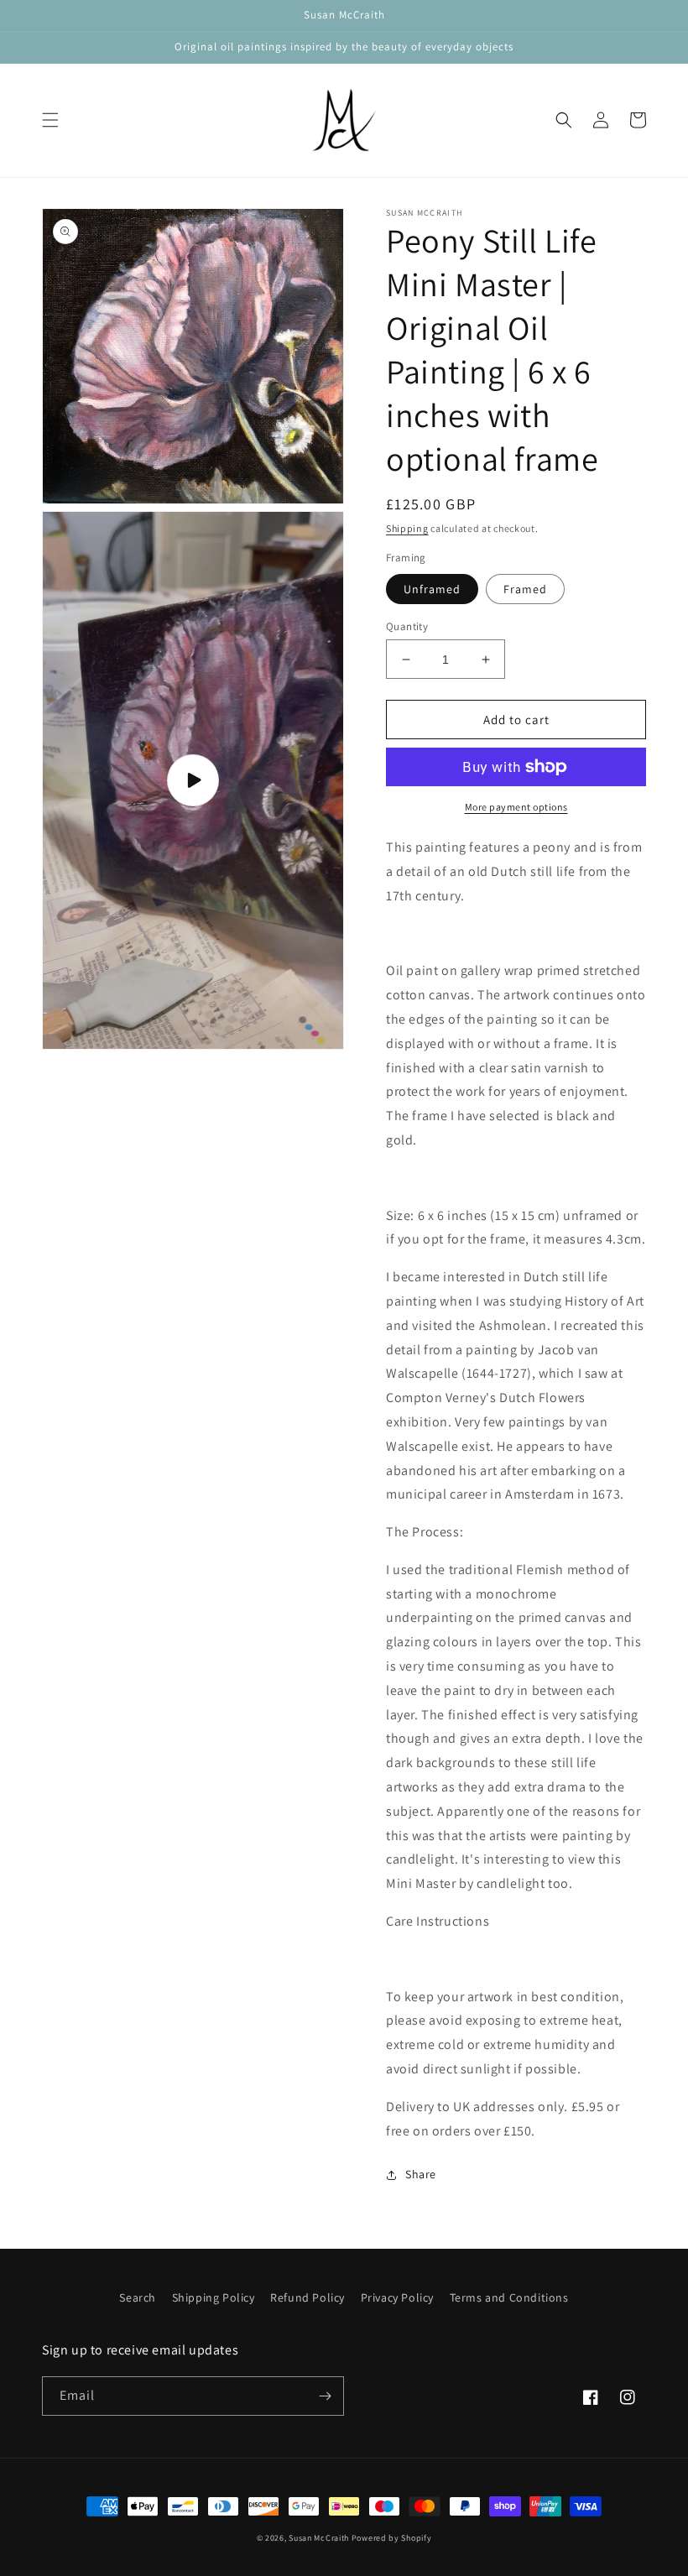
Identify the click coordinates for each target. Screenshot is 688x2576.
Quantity (407, 626)
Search (138, 2297)
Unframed (432, 589)
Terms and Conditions (509, 2297)
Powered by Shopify (392, 2538)
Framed (525, 589)
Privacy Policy (397, 2297)
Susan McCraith (319, 2538)
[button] (50, 120)
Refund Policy (308, 2297)
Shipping (407, 528)
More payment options (516, 807)
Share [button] (421, 2174)
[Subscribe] (325, 2396)
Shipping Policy (214, 2297)
